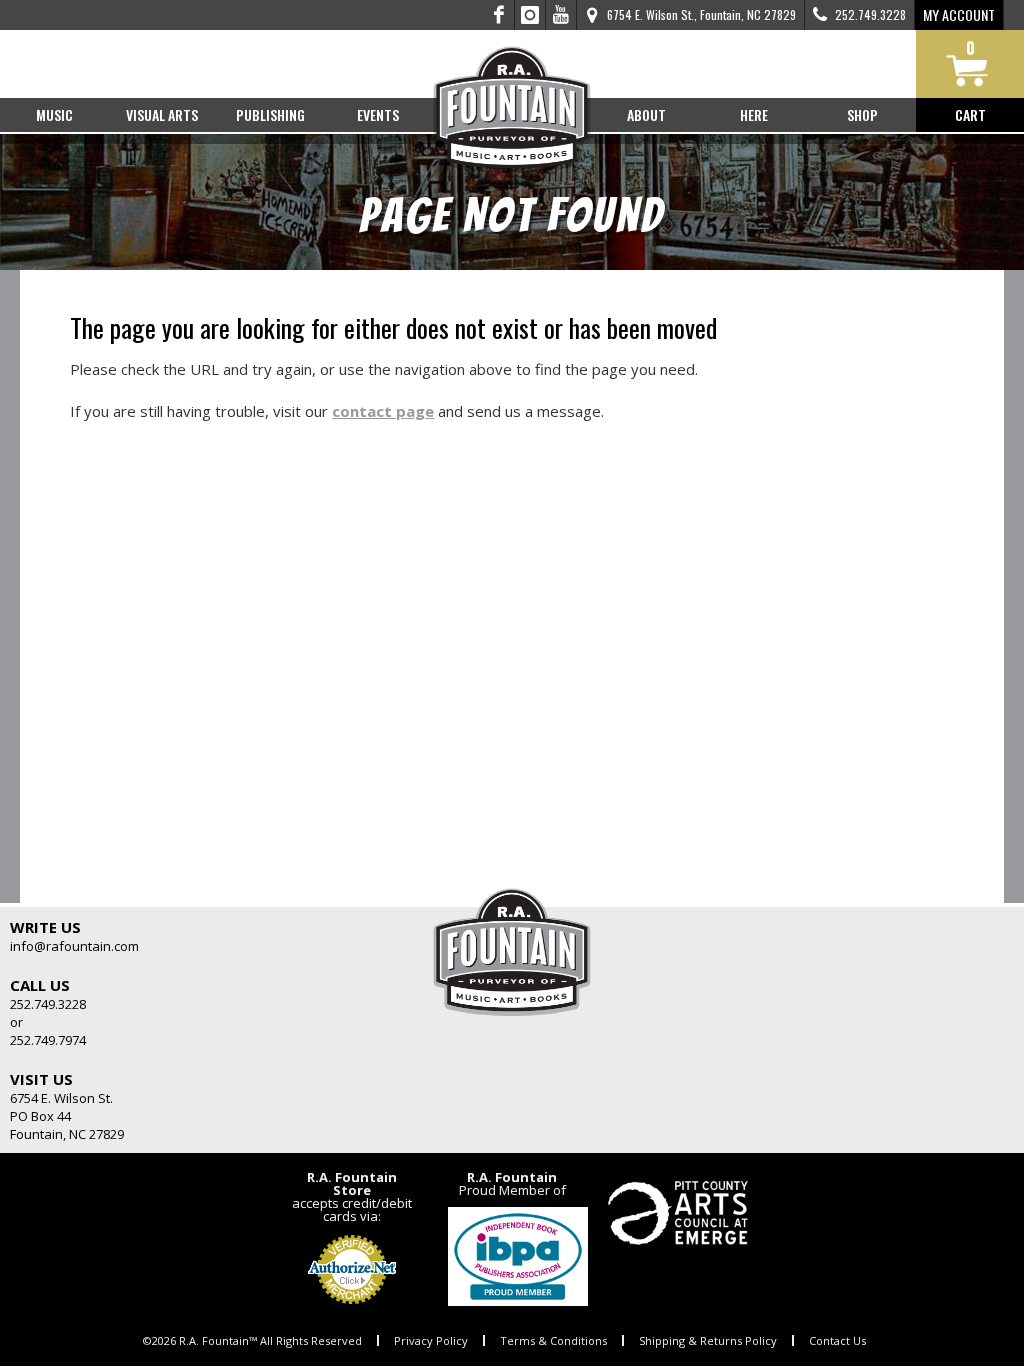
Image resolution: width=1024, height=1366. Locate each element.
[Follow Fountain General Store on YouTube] (561, 15)
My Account (959, 14)
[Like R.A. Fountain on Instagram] (530, 15)
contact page (383, 411)
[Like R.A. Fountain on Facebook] (499, 15)
